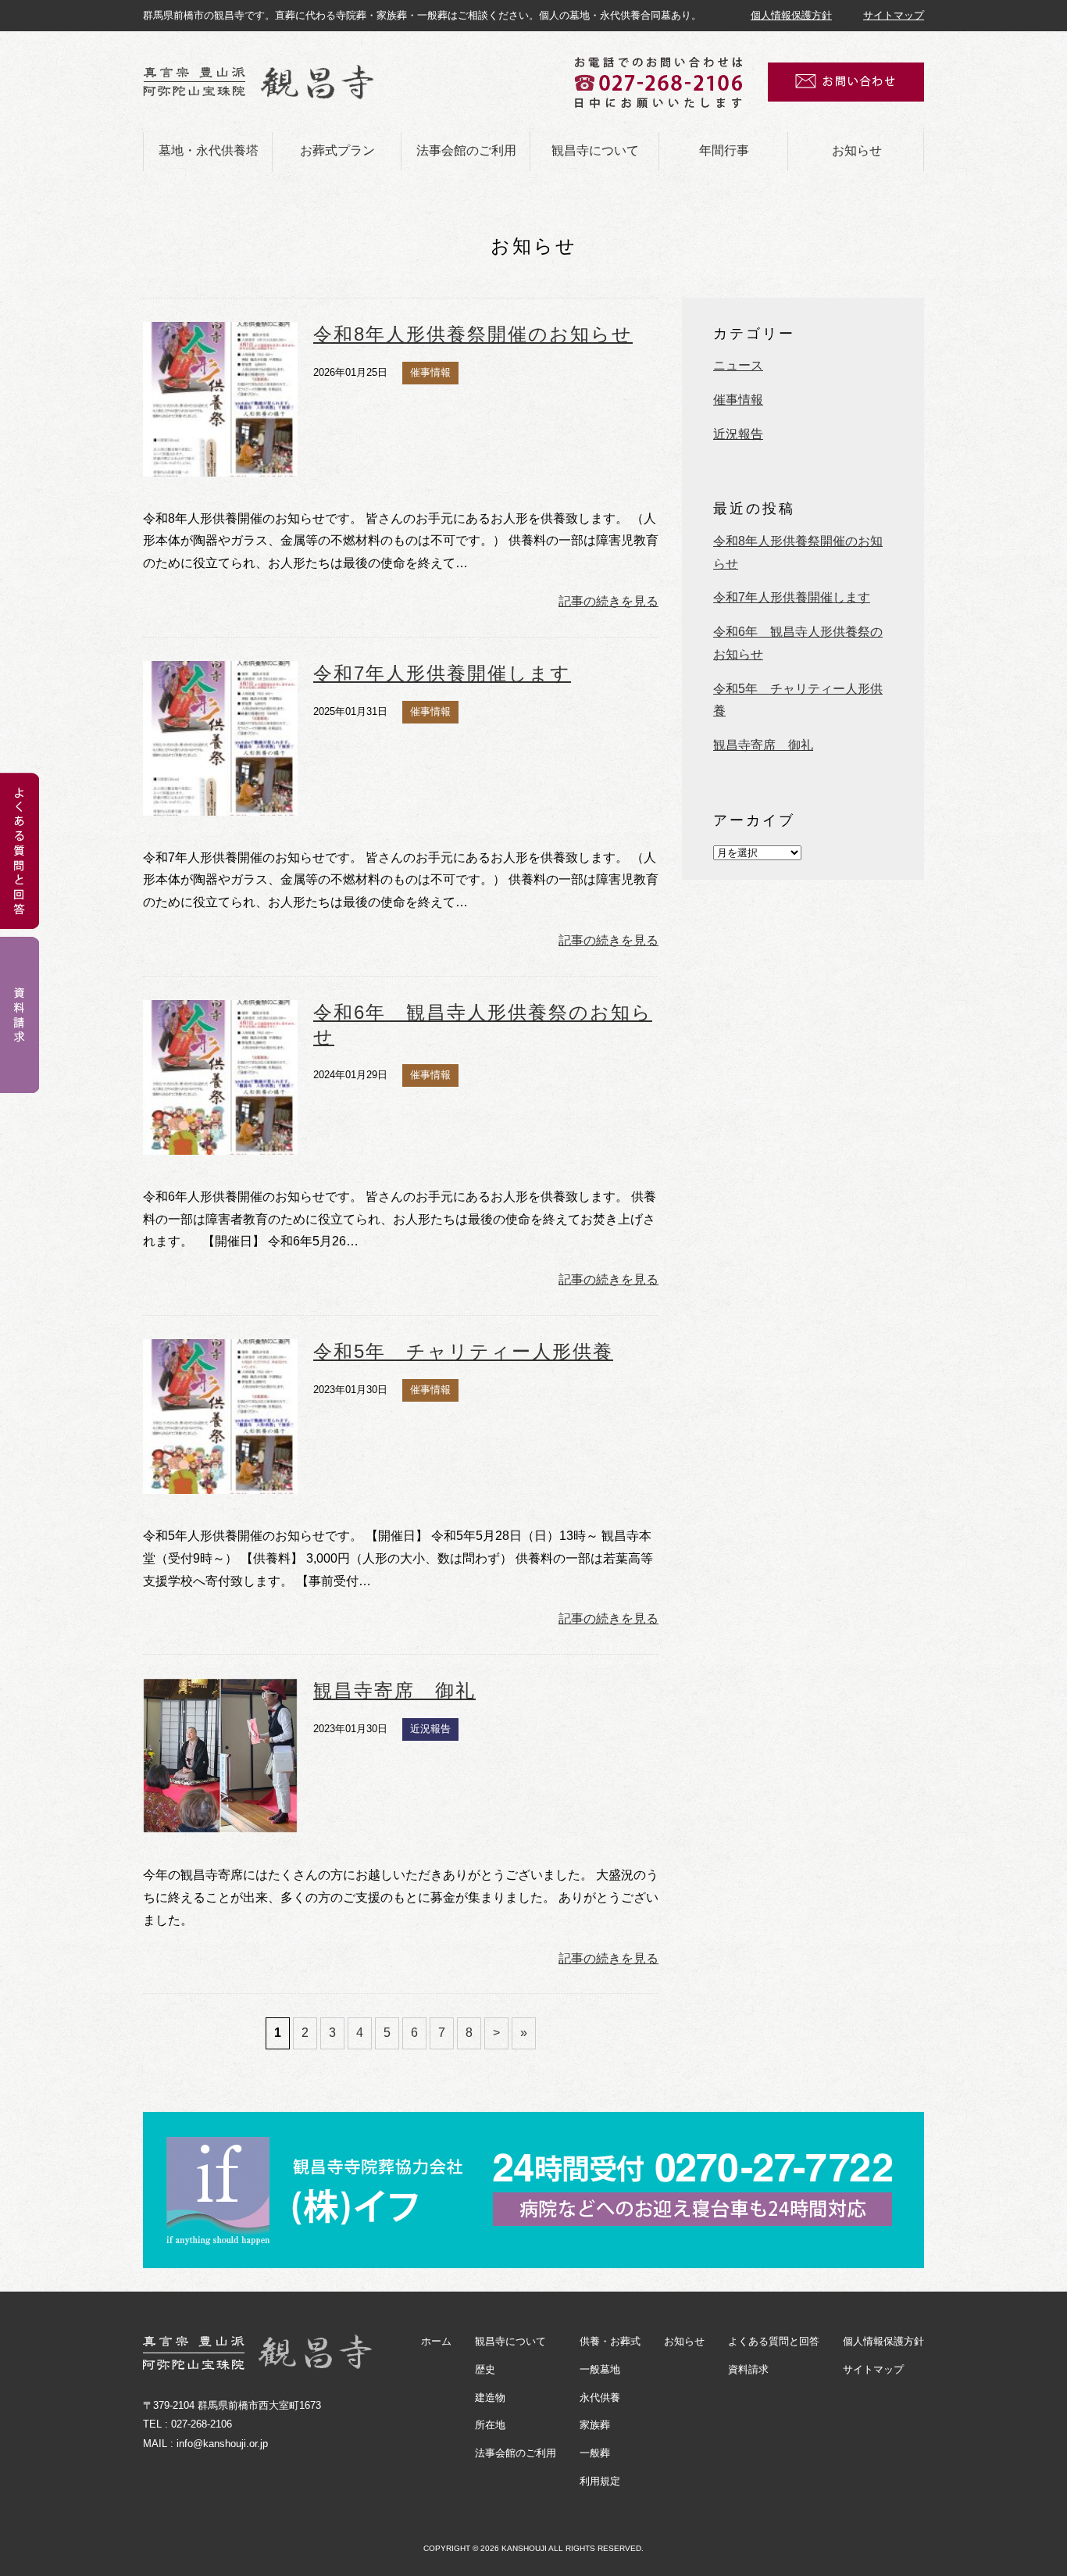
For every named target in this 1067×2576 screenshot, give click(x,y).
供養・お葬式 (610, 2341)
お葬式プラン (337, 150)
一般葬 (595, 2453)
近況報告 (738, 434)
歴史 (485, 2369)
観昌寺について (595, 150)
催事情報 (738, 400)
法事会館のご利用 (466, 150)
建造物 (490, 2397)
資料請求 (748, 2369)
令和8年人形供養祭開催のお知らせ (473, 334)
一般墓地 (600, 2369)
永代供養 (600, 2397)
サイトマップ (894, 15)
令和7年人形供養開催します (442, 673)
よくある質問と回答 (774, 2341)
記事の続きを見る (608, 601)
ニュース (738, 365)
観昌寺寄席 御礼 (394, 1690)
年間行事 (724, 150)
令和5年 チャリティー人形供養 (463, 1351)
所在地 (490, 2425)
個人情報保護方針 (791, 15)
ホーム (436, 2341)
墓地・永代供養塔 (209, 150)
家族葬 (595, 2425)
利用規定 (600, 2481)
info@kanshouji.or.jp (222, 2444)
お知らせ (857, 150)
